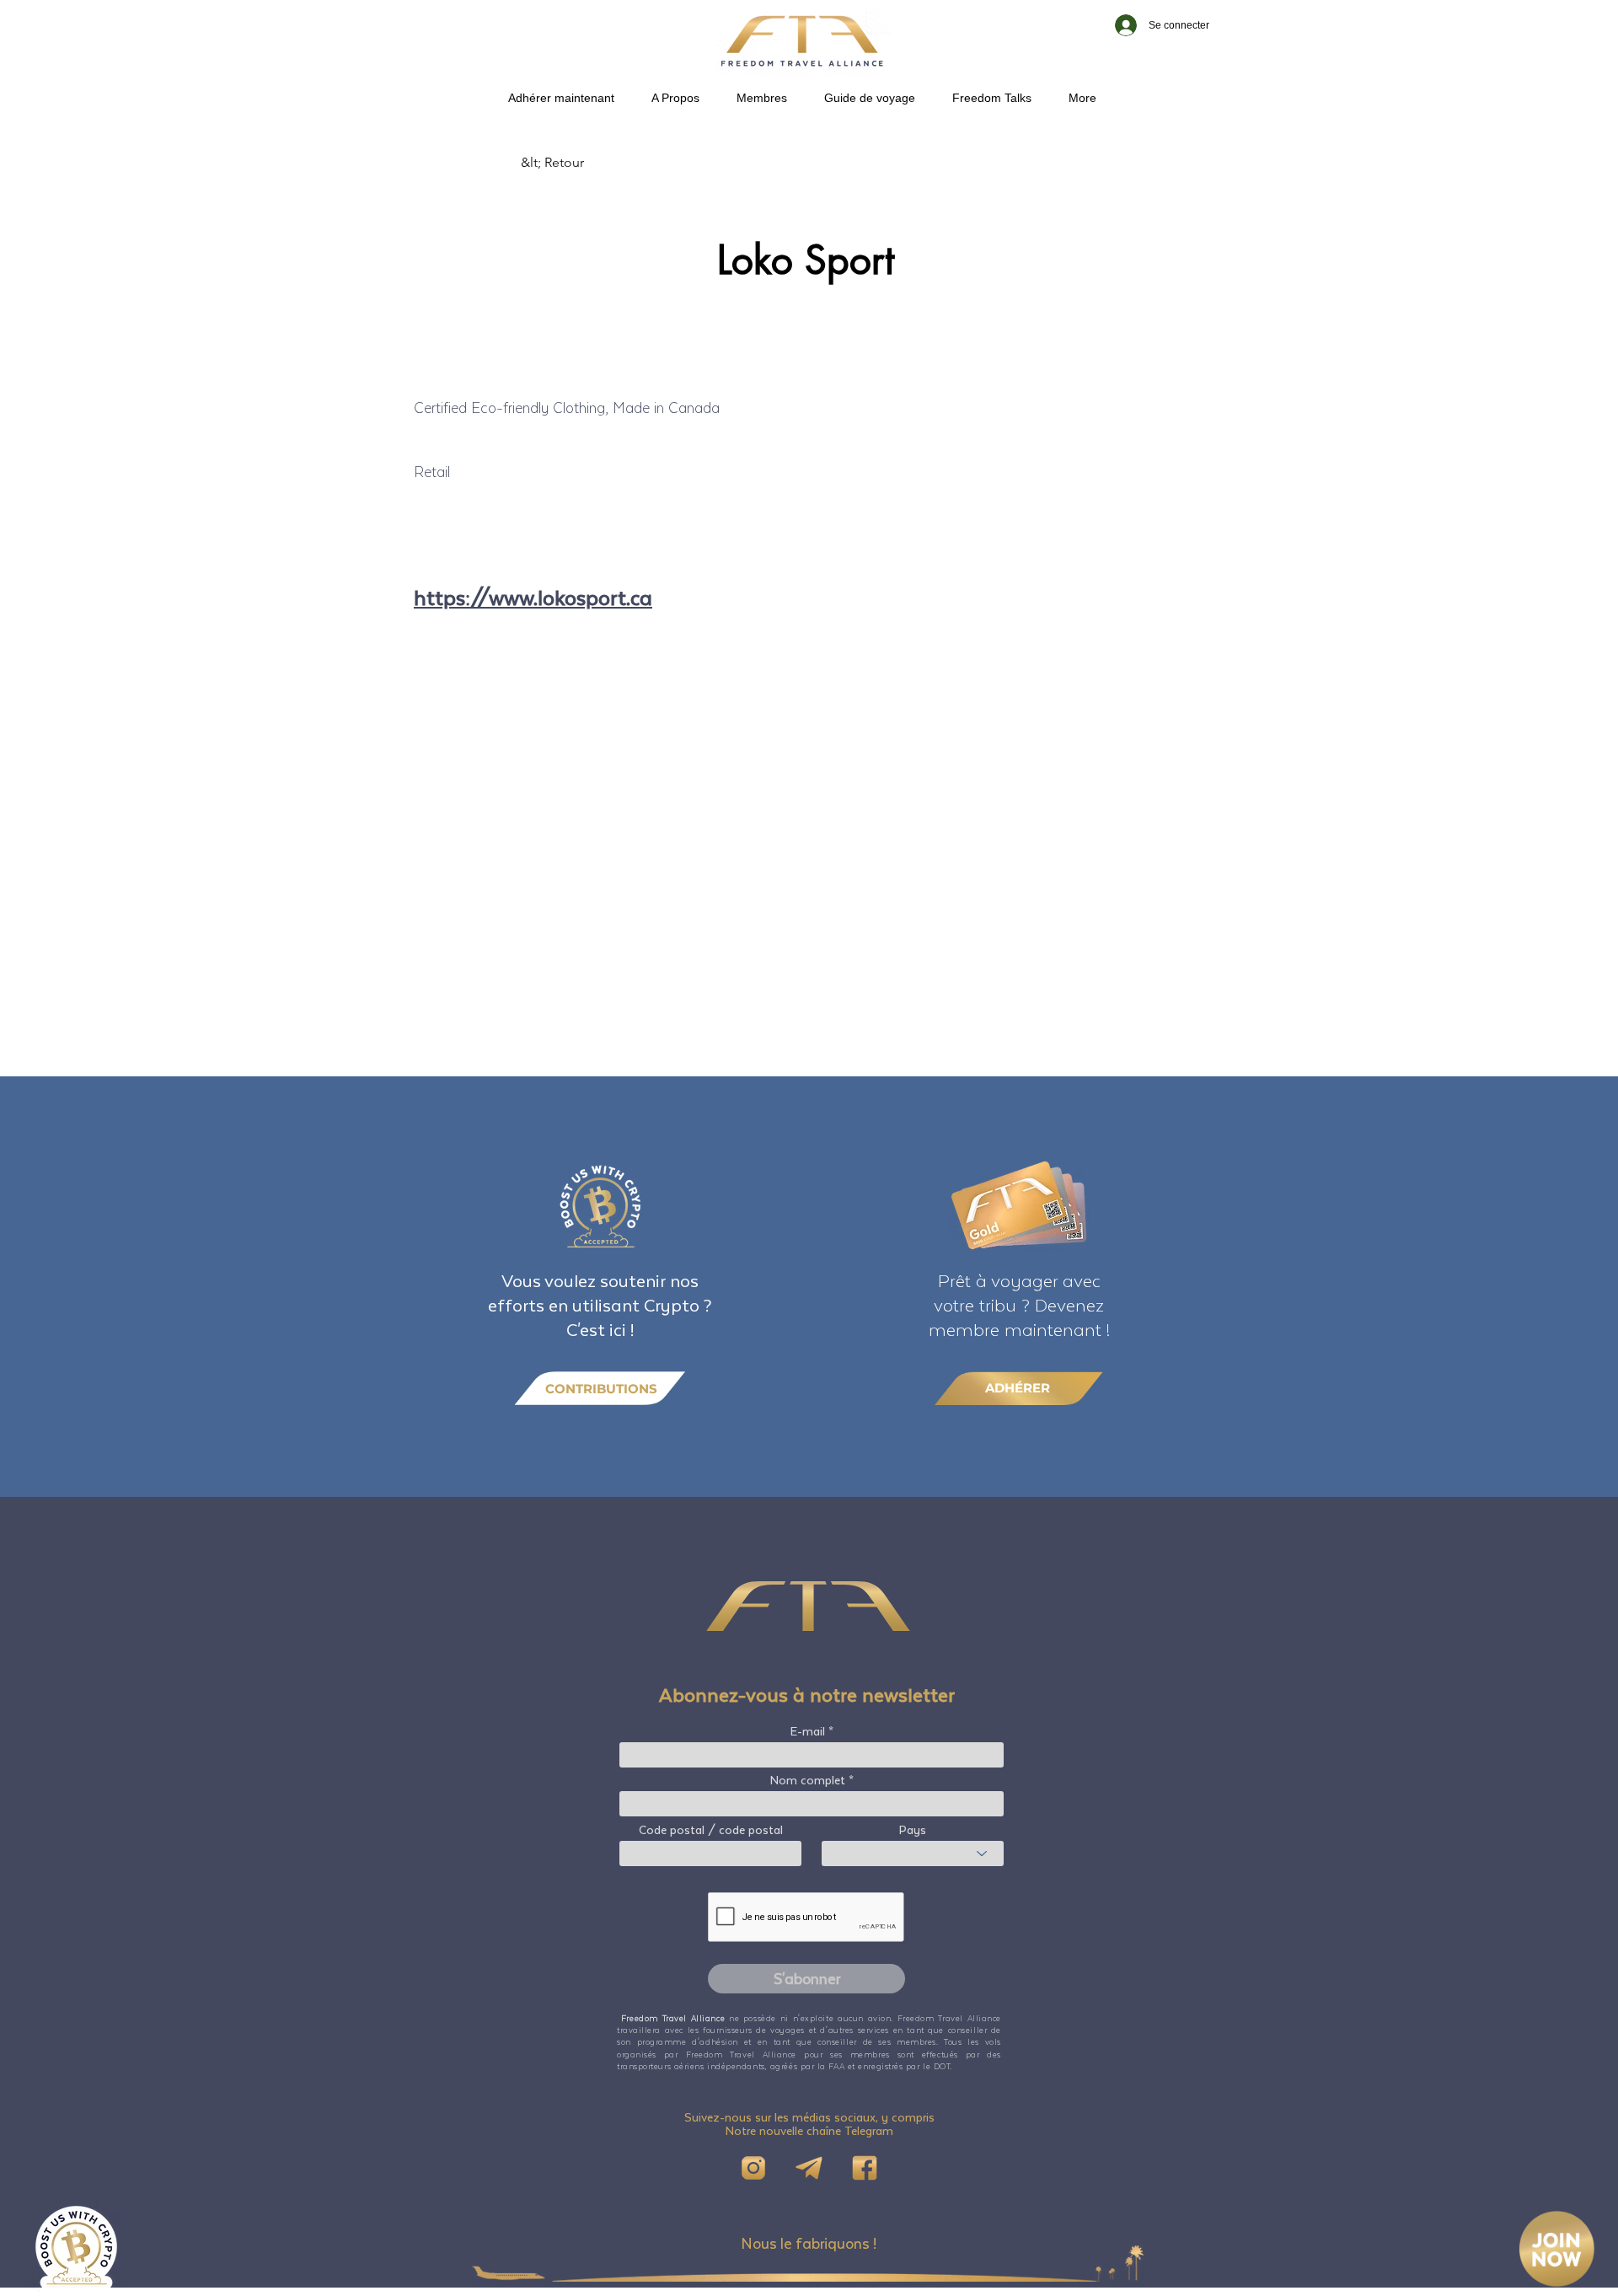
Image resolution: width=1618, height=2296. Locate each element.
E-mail (808, 1731)
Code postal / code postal (711, 1830)
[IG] (753, 2168)
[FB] (865, 2168)
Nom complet (808, 1780)
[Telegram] (809, 2168)
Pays (913, 1830)
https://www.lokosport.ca (533, 597)
